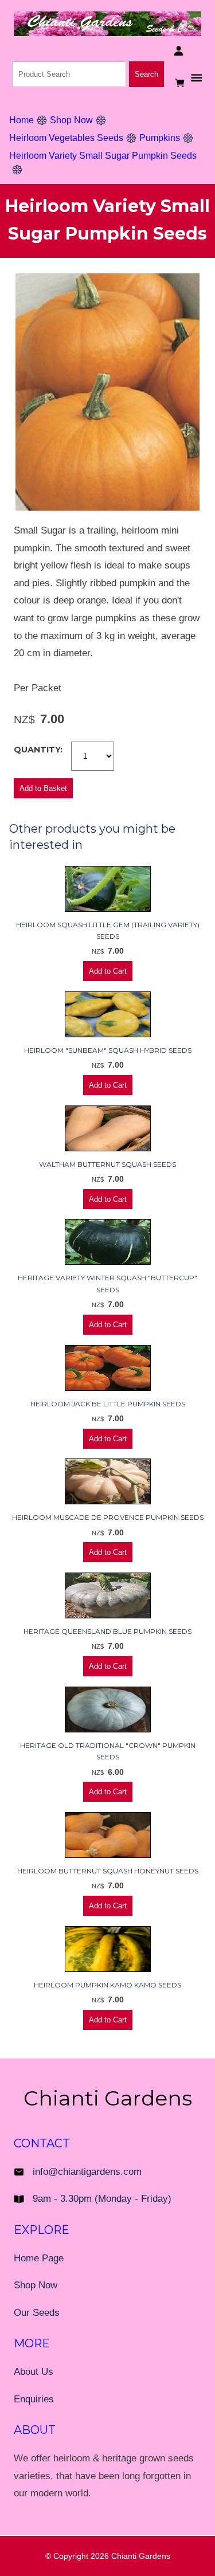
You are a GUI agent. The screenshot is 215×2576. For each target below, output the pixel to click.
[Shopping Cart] (181, 83)
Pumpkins (160, 138)
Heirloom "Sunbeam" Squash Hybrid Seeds (108, 1050)
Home (21, 120)
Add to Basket (43, 788)
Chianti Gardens (141, 2556)
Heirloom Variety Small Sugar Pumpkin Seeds (103, 156)
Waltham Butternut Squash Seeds (107, 1164)
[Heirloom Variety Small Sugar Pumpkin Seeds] (107, 507)
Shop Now (71, 120)
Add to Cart (108, 971)
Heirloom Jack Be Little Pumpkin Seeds (108, 1404)
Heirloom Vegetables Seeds (66, 138)
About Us (34, 2372)
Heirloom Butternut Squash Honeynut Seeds (108, 1871)
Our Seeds (37, 2313)
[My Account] (179, 51)
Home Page (39, 2258)
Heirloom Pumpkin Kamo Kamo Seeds (107, 1985)
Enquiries (34, 2399)
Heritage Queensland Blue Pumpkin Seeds (107, 1631)
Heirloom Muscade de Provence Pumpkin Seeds (108, 1517)
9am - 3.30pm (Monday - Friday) (102, 2199)
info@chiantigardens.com (87, 2172)
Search (146, 74)
